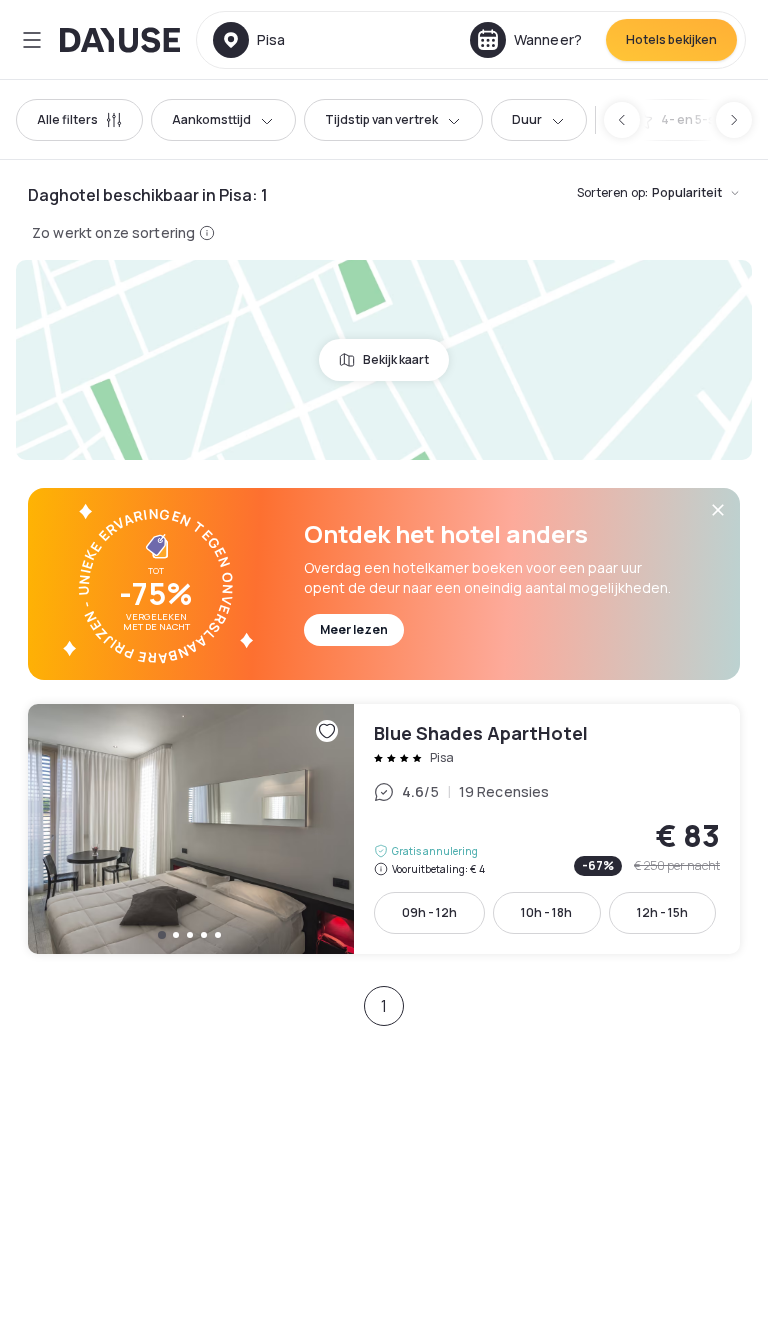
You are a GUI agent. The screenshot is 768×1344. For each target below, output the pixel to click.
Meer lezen (354, 629)
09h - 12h (429, 912)
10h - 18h (546, 912)
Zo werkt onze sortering (113, 232)
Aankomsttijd (211, 119)
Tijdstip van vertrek (381, 119)
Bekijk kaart (396, 359)
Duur (527, 119)
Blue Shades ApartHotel (384, 829)
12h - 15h (662, 912)
